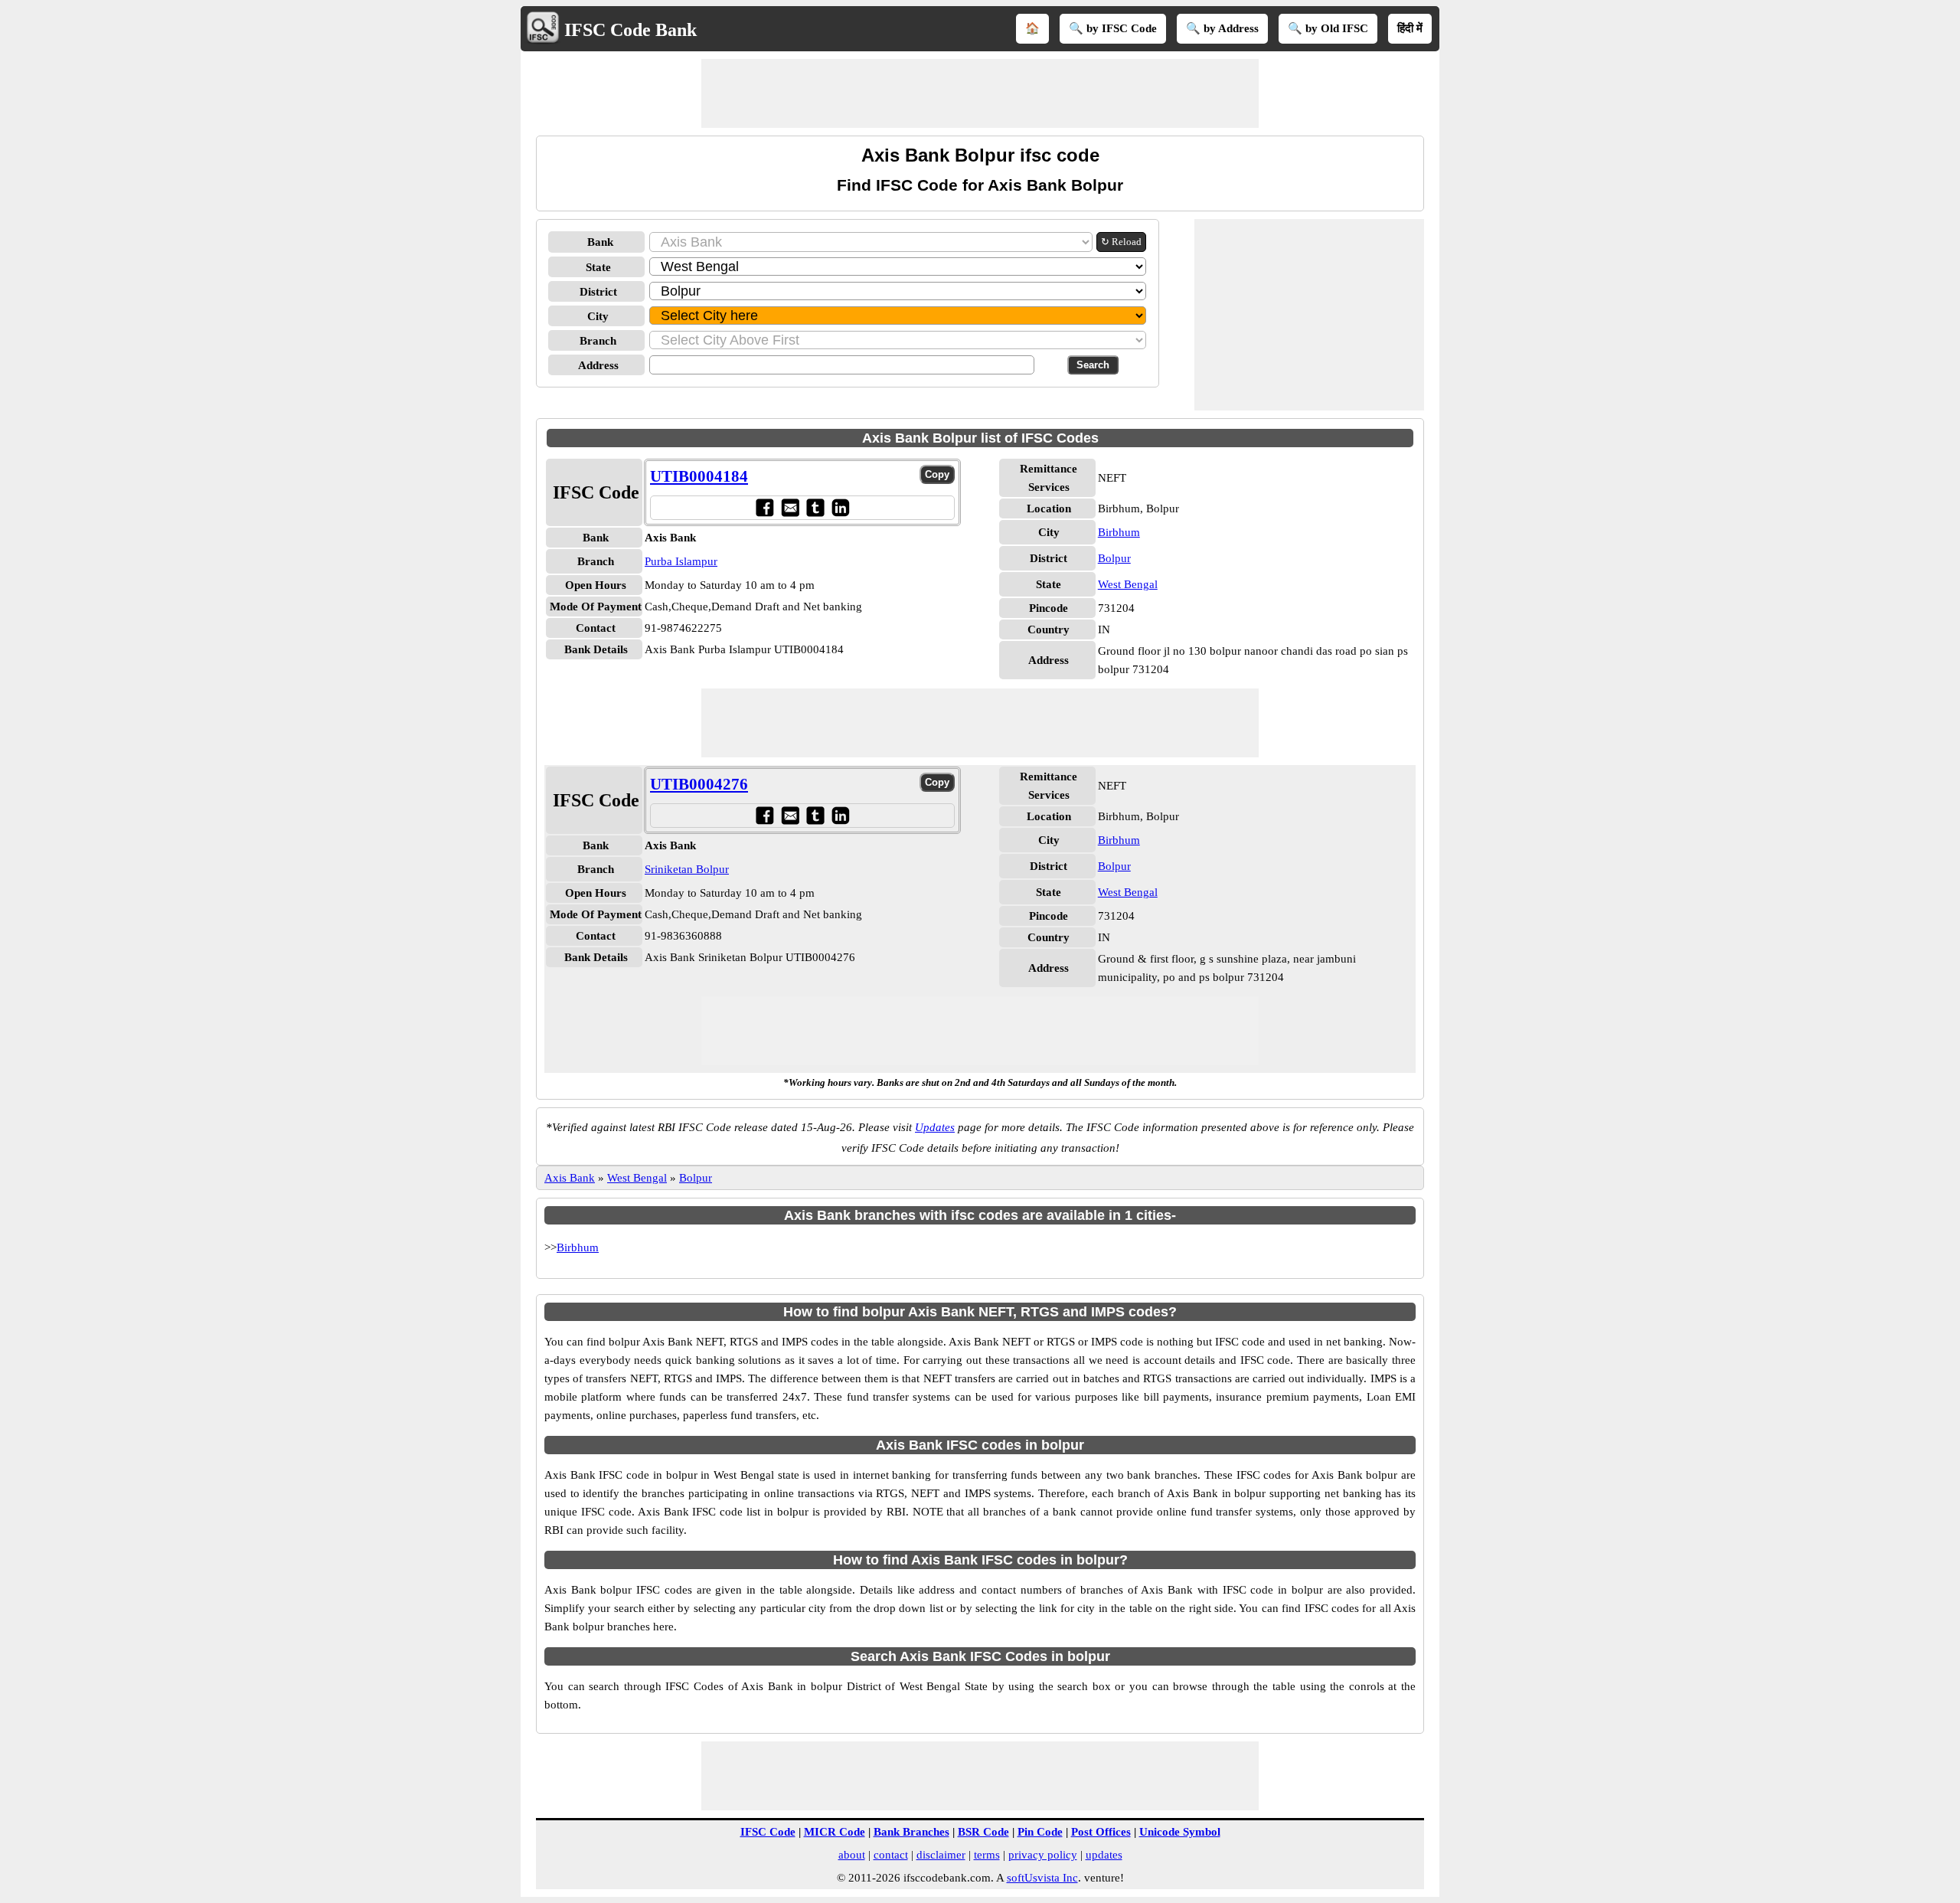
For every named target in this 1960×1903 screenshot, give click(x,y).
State (598, 267)
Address (598, 365)
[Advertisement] (980, 93)
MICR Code (835, 1832)
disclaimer (941, 1855)
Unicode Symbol (1180, 1832)
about (852, 1855)
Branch (598, 341)
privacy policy (1043, 1855)
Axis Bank (570, 1178)
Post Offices (1101, 1832)
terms (987, 1855)
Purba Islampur (681, 561)
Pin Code (1040, 1832)
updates (1104, 1855)
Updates (935, 1127)
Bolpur (1114, 558)
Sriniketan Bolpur (687, 869)
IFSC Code (768, 1832)
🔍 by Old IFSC (1328, 28)
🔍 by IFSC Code (1113, 28)
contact (891, 1855)
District (598, 292)
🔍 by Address (1222, 28)
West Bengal (1128, 584)
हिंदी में (1410, 28)
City (598, 316)
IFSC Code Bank (630, 30)
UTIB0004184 (699, 476)
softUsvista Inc (1042, 1878)
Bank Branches (911, 1832)
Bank (600, 242)
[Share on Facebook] (764, 507)
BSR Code (983, 1832)
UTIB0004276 (699, 784)
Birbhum (1119, 532)
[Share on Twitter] (815, 507)
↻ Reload (1121, 242)
